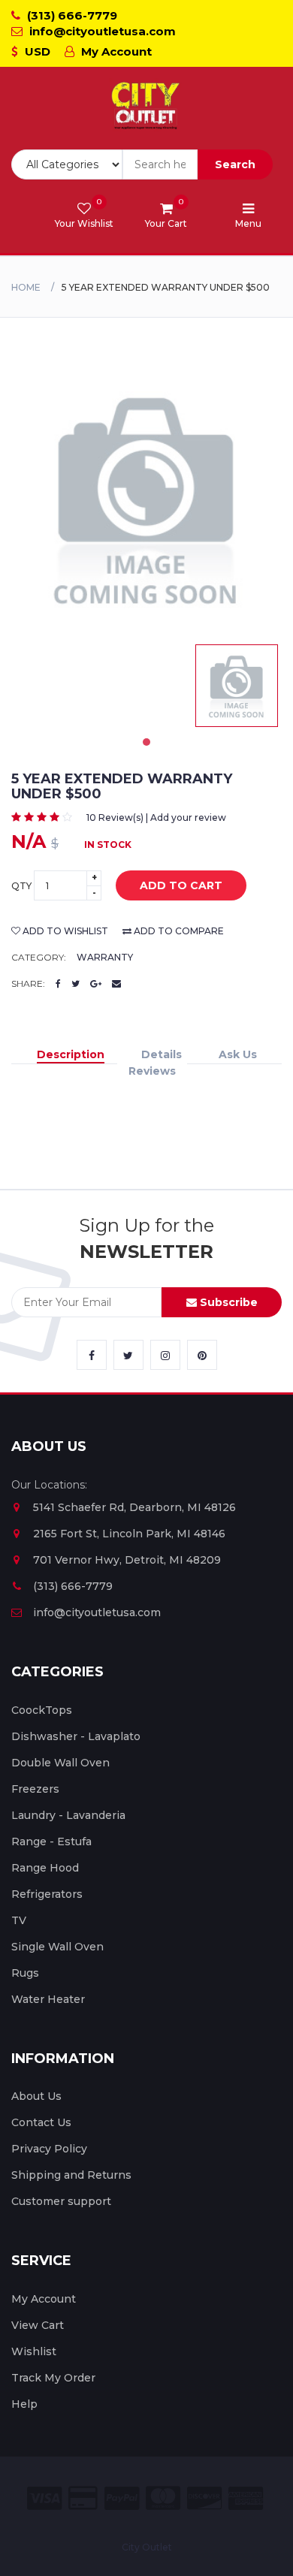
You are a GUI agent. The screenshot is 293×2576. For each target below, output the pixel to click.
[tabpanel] (237, 686)
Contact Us (41, 2122)
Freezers (35, 1789)
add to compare (178, 931)
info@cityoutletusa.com (101, 31)
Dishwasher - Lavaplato (76, 1736)
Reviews (152, 1071)
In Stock (108, 845)
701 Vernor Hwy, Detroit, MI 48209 (127, 1560)
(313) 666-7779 (71, 15)
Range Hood (45, 1868)
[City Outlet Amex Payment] (246, 2498)
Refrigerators (47, 1894)
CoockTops (42, 1710)
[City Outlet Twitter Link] (128, 1355)
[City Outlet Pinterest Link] (202, 1355)
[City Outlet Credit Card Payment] (83, 2498)
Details (162, 1054)
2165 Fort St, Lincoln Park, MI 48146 (129, 1534)
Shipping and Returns (71, 2175)
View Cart (38, 2325)
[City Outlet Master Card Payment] (163, 2498)
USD (36, 51)
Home (26, 287)
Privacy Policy (49, 2149)
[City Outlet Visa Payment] (44, 2498)
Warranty (105, 957)
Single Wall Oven (57, 1947)
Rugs (25, 1973)
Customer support (61, 2201)
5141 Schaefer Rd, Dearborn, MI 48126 (134, 1507)
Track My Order (53, 2378)
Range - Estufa (51, 1842)
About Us (36, 2096)
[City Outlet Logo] (146, 106)
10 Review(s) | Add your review (156, 817)
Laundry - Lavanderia (68, 1815)
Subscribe (227, 1302)
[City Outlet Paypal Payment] (122, 2498)
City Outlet (147, 2547)
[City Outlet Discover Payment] (204, 2498)
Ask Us (238, 1054)
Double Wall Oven (60, 1763)
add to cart (181, 885)
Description (71, 1054)
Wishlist (34, 2351)
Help (24, 2404)
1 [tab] (146, 742)
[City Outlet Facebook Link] (92, 1355)
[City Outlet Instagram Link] (165, 1355)
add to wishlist (64, 931)
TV (19, 1920)
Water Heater (48, 1999)
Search (235, 164)
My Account (115, 51)
